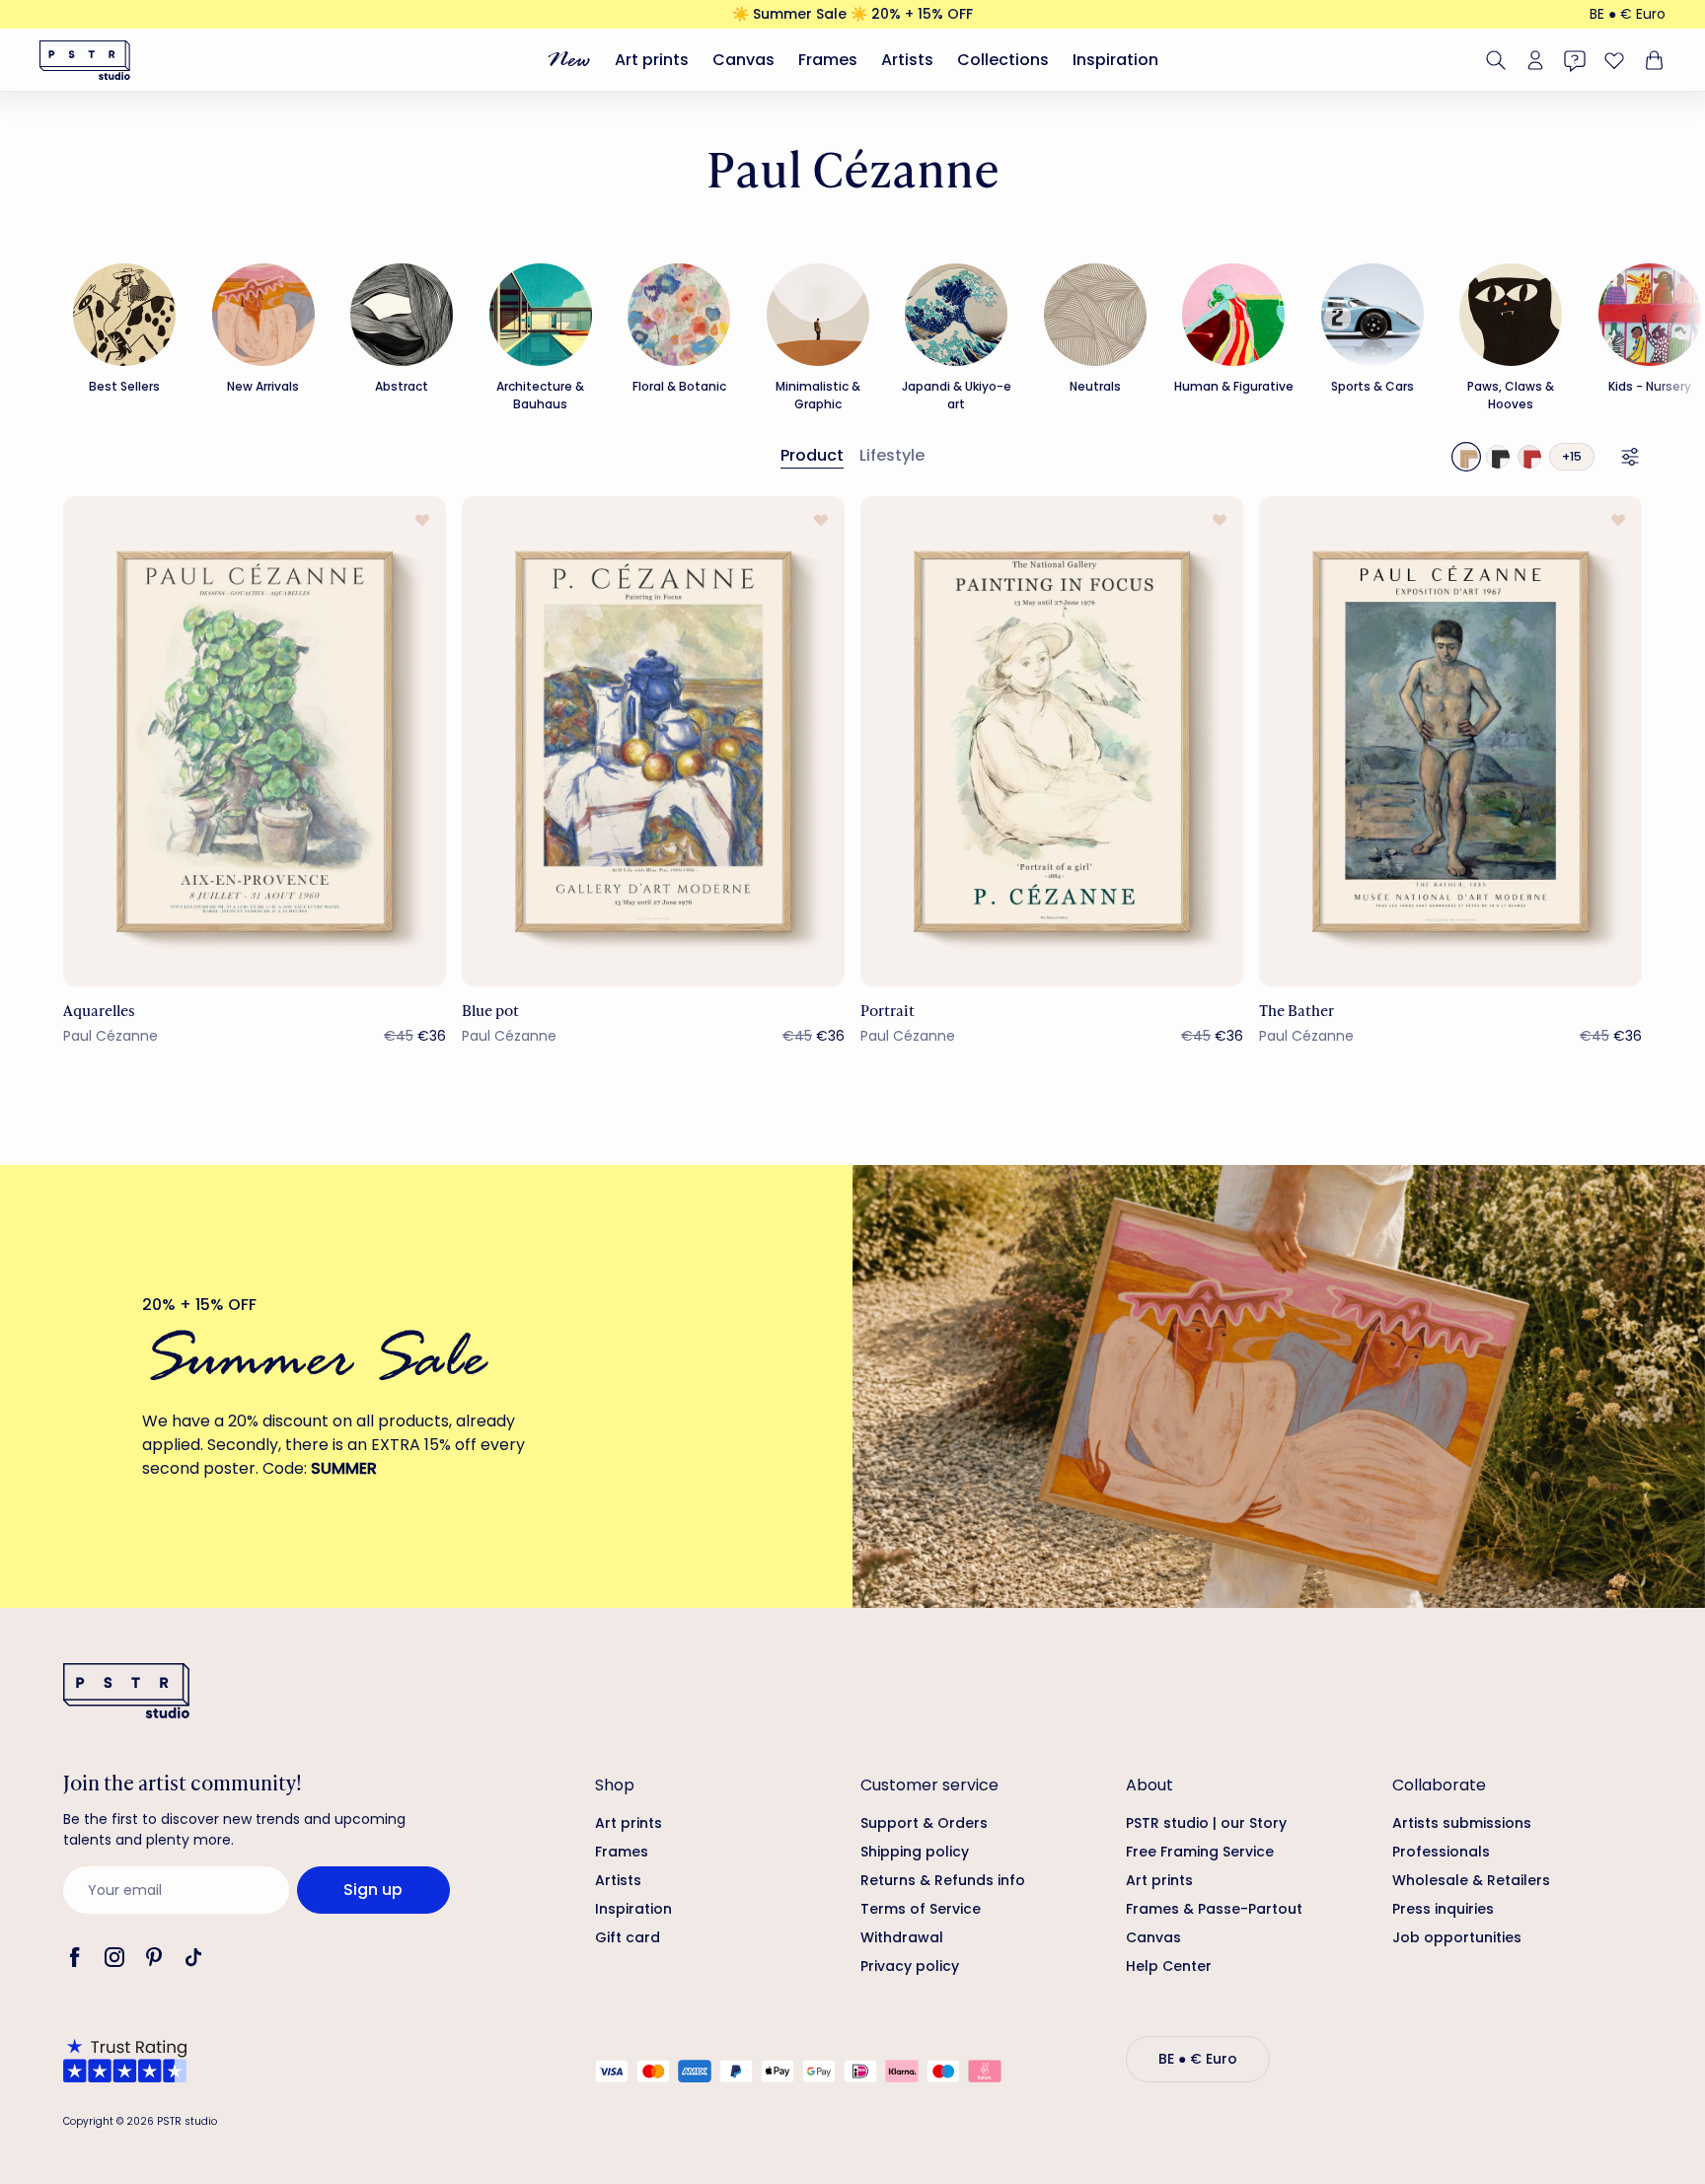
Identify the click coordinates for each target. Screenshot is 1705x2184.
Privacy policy (910, 1966)
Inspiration (1115, 60)
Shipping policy (915, 1852)
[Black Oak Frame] (1498, 457)
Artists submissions (1462, 1823)
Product (812, 455)
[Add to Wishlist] (422, 520)
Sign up (373, 1890)
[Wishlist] (1614, 60)
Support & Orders (924, 1823)
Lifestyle (892, 455)
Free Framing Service (1200, 1852)
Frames (828, 60)
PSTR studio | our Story (1206, 1823)
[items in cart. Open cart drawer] (1652, 60)
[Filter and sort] (1630, 457)
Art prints (652, 60)
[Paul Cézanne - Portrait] (1052, 741)
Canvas (743, 60)
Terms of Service (921, 1909)
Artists (907, 60)
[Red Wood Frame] (1529, 457)
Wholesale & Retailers (1471, 1880)
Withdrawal (902, 1937)
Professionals (1441, 1852)
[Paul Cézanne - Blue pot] (653, 741)
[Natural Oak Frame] (1466, 457)
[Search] (1496, 60)
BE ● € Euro (1628, 14)
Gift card (628, 1937)
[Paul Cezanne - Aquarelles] (255, 741)
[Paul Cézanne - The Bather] (1450, 741)
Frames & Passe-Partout (1214, 1909)
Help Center (1169, 1966)
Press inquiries (1443, 1909)
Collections (1003, 60)
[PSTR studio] (85, 60)
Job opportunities (1457, 1937)
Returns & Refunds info (943, 1880)
